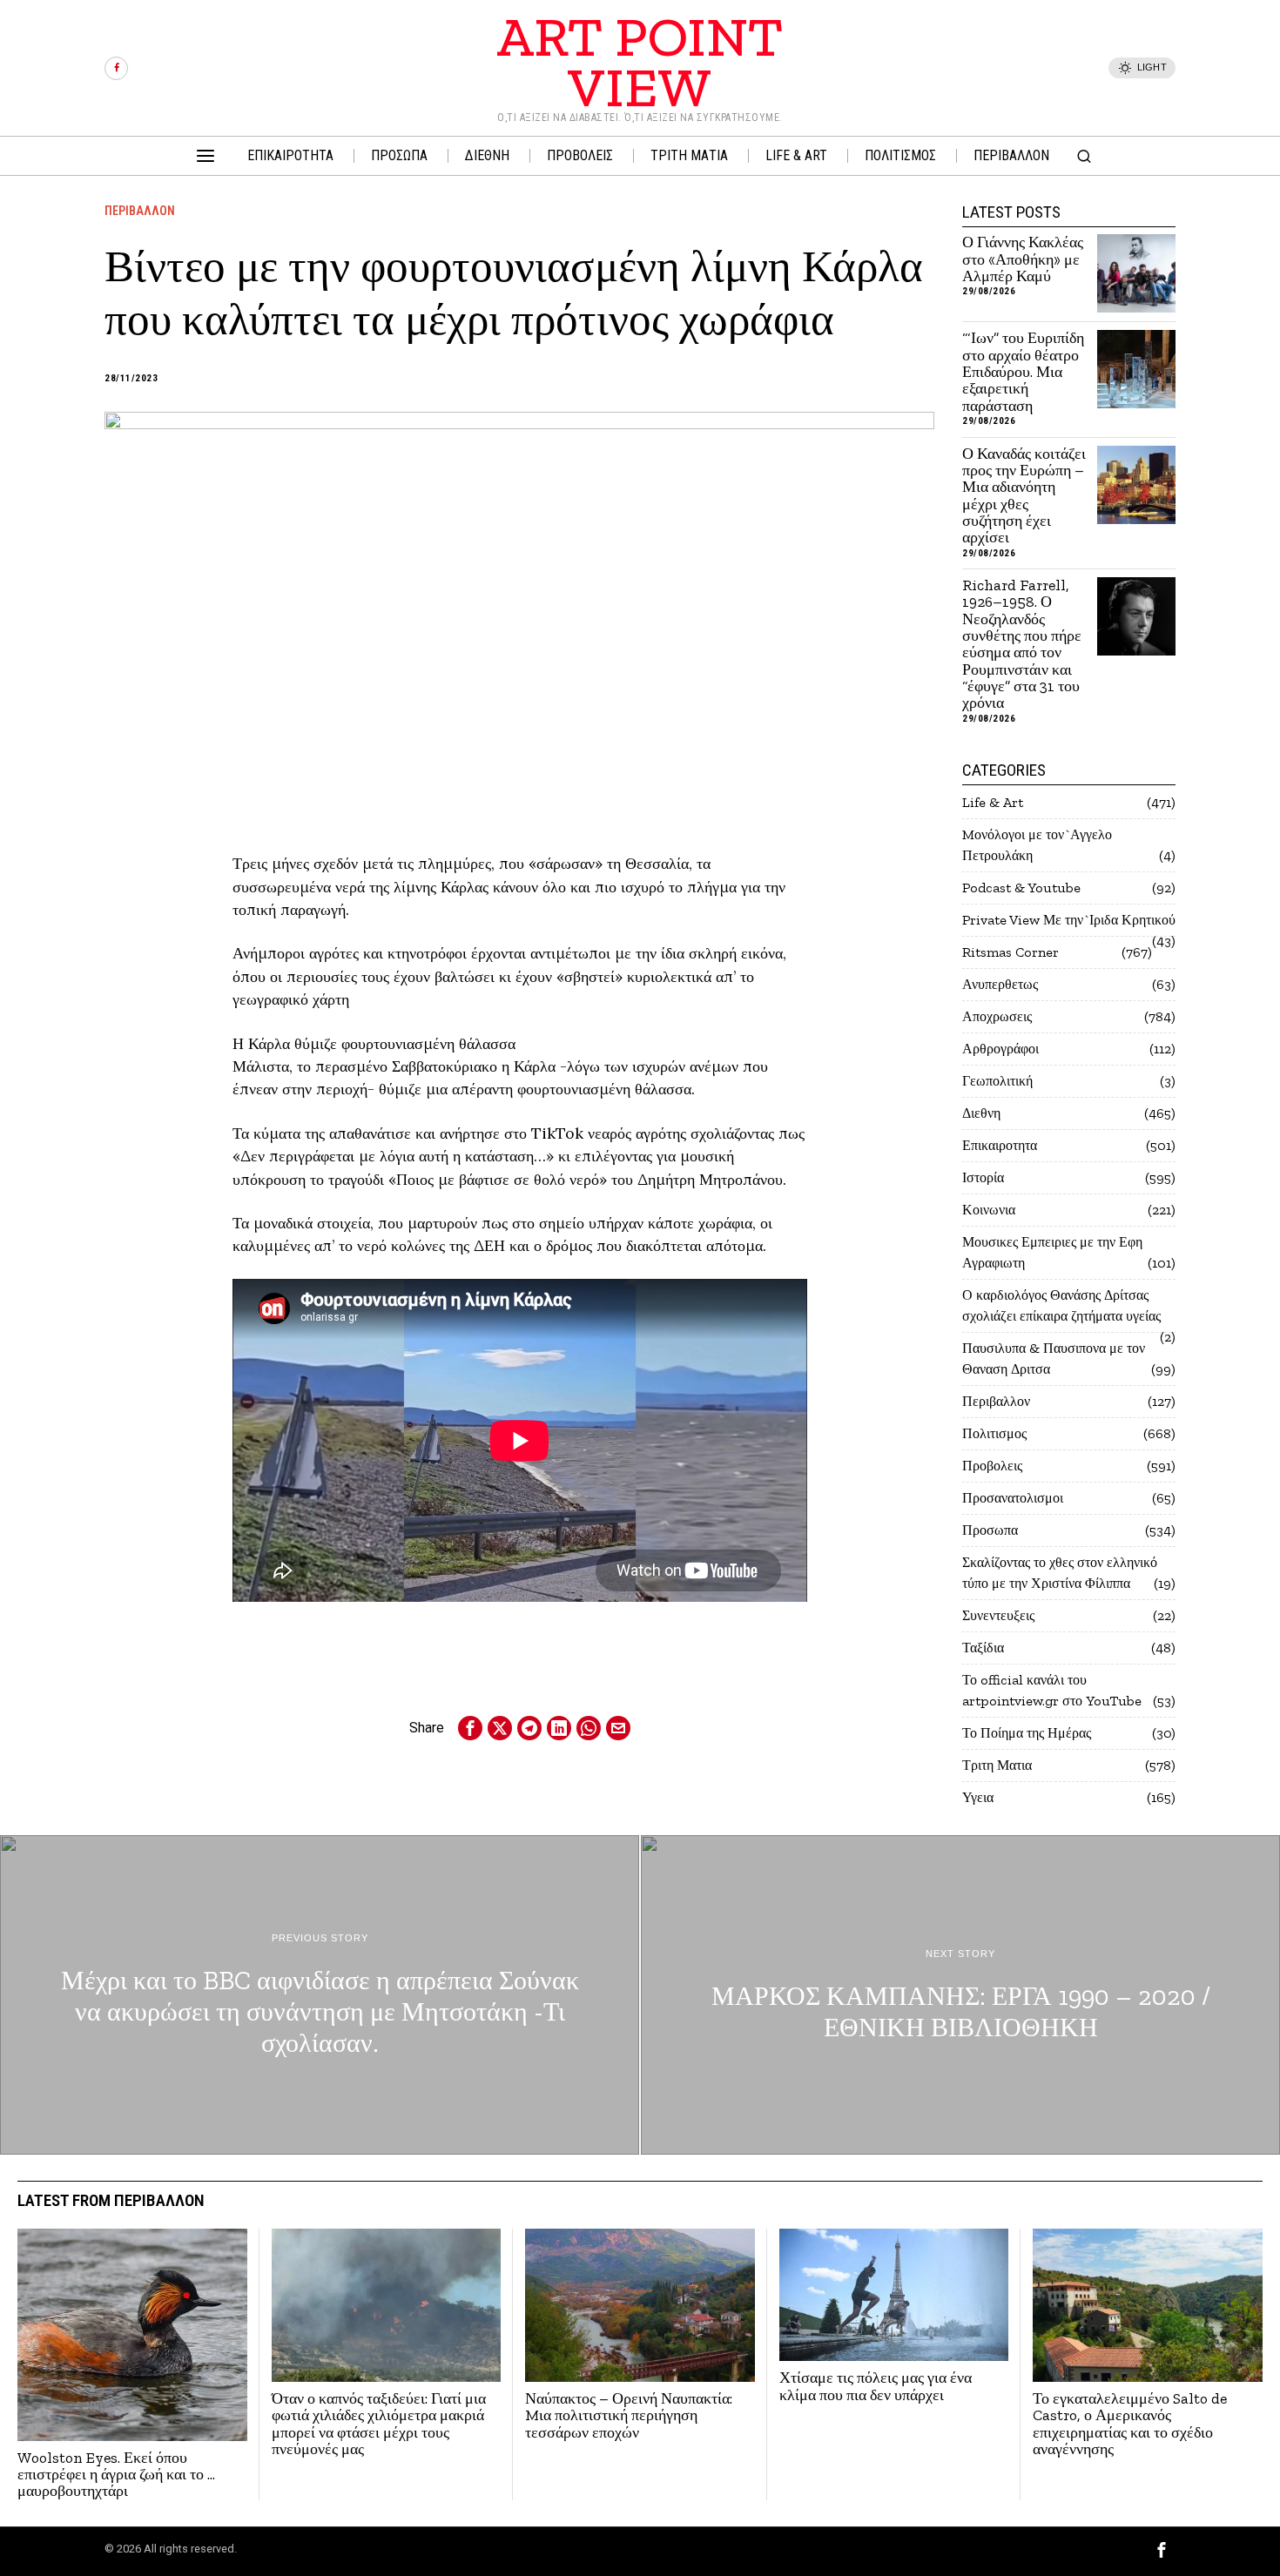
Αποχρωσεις (997, 1016)
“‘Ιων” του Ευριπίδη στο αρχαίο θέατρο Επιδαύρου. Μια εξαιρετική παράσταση (1023, 372)
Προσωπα (990, 1530)
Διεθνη (981, 1113)
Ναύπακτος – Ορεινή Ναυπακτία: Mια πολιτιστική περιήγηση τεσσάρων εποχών (629, 2416)
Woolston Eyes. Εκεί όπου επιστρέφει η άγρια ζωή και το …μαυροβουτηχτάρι (116, 2475)
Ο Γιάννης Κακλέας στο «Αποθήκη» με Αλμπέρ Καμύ (1023, 259)
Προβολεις (992, 1466)
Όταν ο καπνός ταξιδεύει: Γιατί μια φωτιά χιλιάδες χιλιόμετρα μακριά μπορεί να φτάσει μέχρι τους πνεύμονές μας (379, 2424)
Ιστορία (983, 1177)
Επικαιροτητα (1000, 1145)
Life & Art (993, 802)
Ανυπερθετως (1000, 984)
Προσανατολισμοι (1013, 1498)
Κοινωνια (989, 1210)
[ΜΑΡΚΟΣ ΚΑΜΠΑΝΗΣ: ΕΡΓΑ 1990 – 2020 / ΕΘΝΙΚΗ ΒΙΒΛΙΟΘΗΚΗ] (960, 1995)
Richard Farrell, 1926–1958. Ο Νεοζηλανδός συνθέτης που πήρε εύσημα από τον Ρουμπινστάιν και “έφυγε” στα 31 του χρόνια (1022, 645)
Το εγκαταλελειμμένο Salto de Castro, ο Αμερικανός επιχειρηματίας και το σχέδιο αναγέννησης (1130, 2424)
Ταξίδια (983, 1648)
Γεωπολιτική (997, 1081)
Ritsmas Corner (1011, 952)
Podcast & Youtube (1021, 888)
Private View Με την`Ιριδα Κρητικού (1069, 920)
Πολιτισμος (994, 1433)
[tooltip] (116, 68)
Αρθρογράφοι (1000, 1049)
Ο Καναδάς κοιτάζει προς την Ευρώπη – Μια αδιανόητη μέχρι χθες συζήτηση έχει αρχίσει (1024, 496)
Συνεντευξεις (998, 1615)
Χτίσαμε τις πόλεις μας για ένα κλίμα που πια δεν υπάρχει (876, 2387)
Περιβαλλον (140, 211)
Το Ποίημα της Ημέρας (1027, 1733)
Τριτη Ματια (997, 1765)
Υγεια (978, 1797)
